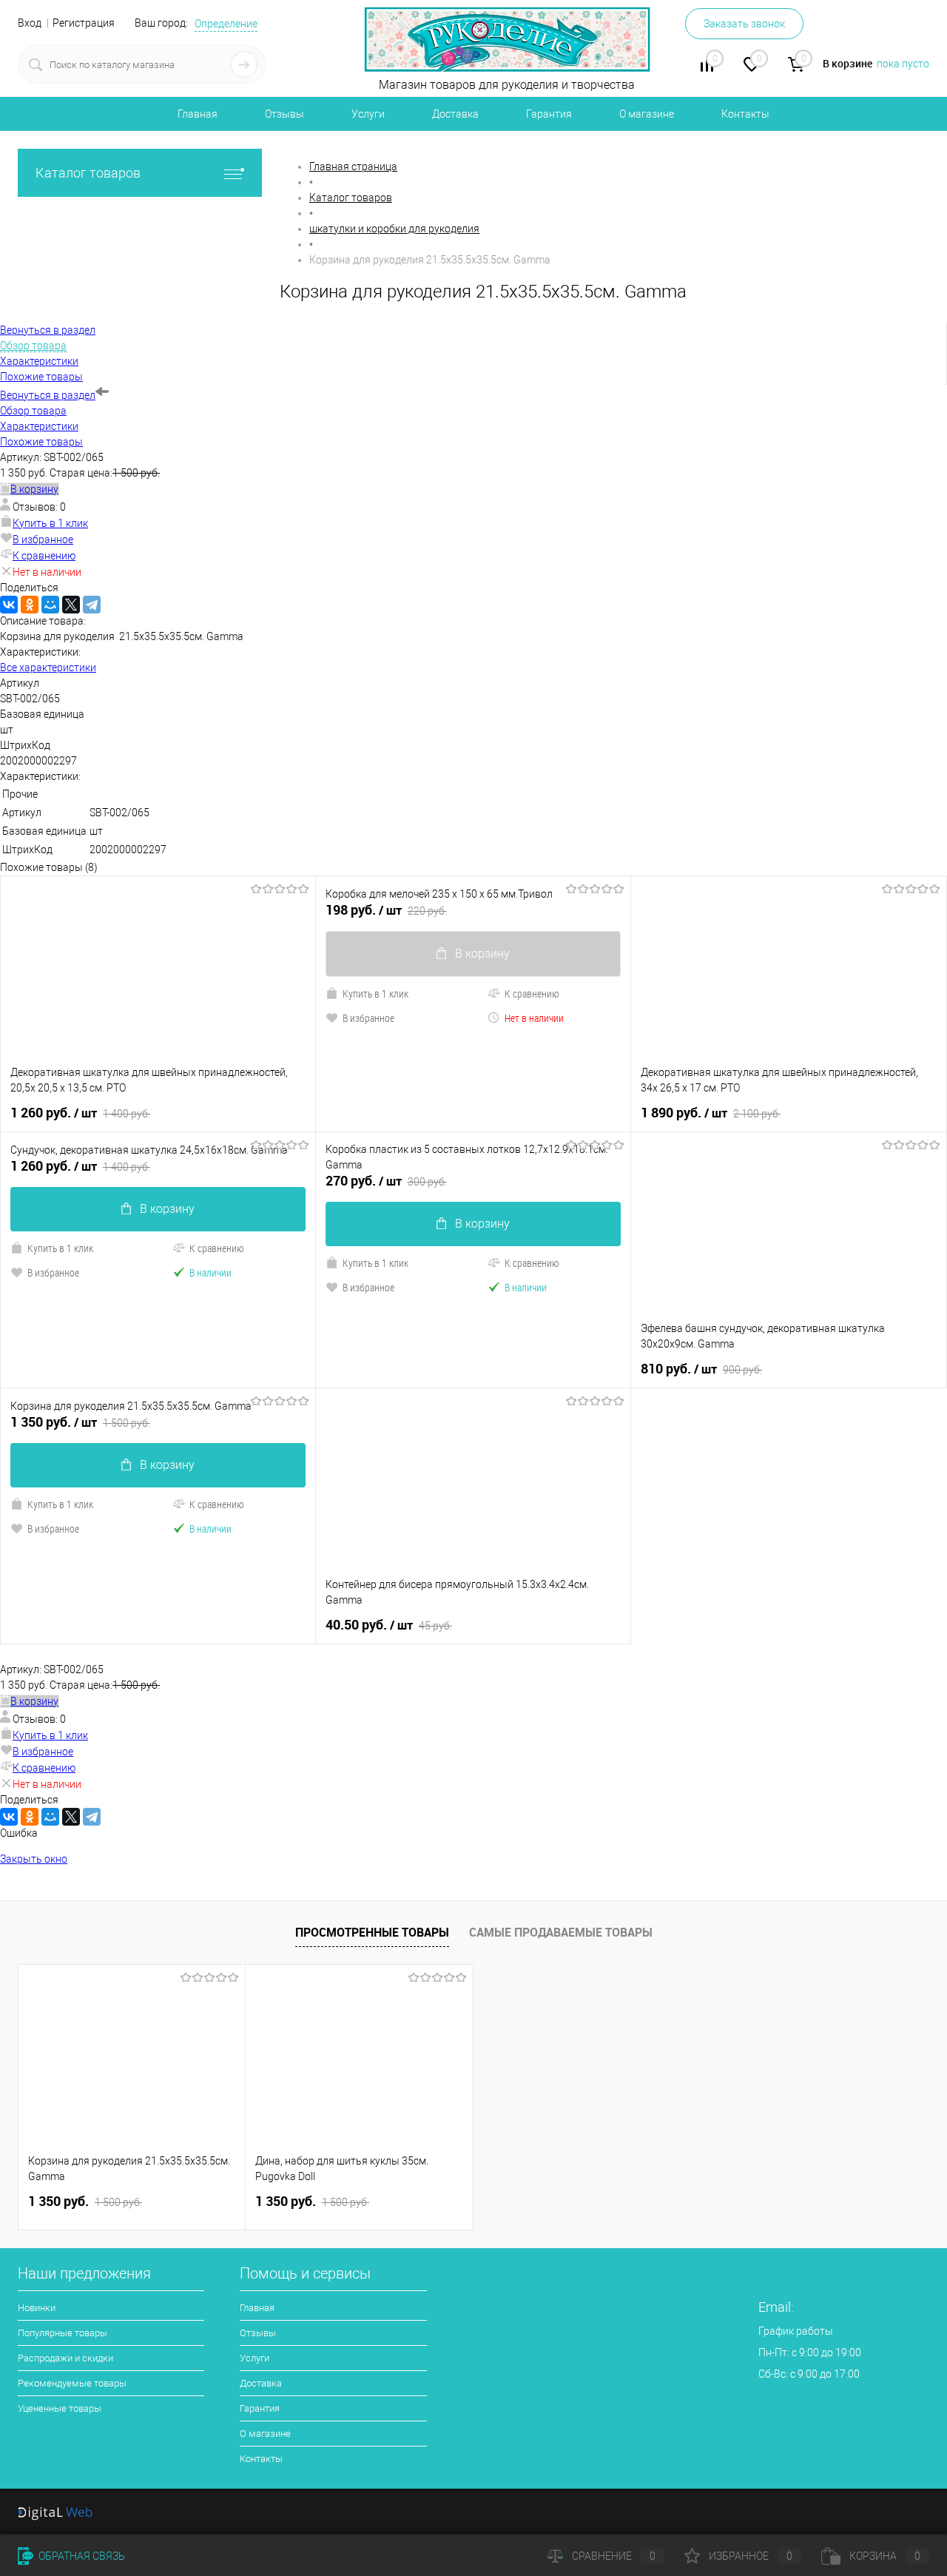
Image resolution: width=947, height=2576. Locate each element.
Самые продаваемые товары (561, 1932)
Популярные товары (63, 2333)
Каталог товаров (88, 173)
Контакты (745, 114)
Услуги (368, 114)
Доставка (455, 114)
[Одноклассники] (30, 605)
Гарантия (549, 114)
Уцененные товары (60, 2408)
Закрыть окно (34, 1859)
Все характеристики (48, 667)
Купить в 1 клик (50, 523)
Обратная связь (81, 2556)
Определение (226, 24)
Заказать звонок (744, 24)
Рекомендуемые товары (72, 2383)
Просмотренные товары (372, 1932)
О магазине (647, 114)
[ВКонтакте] (9, 605)
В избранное (43, 539)
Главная (198, 114)
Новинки (37, 2308)
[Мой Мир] (50, 605)
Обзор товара (33, 411)
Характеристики (39, 426)
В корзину (167, 1209)
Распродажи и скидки (65, 2358)
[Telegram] (92, 605)
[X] (71, 605)
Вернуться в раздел (48, 395)
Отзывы (284, 114)
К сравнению (44, 556)
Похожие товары (41, 442)
